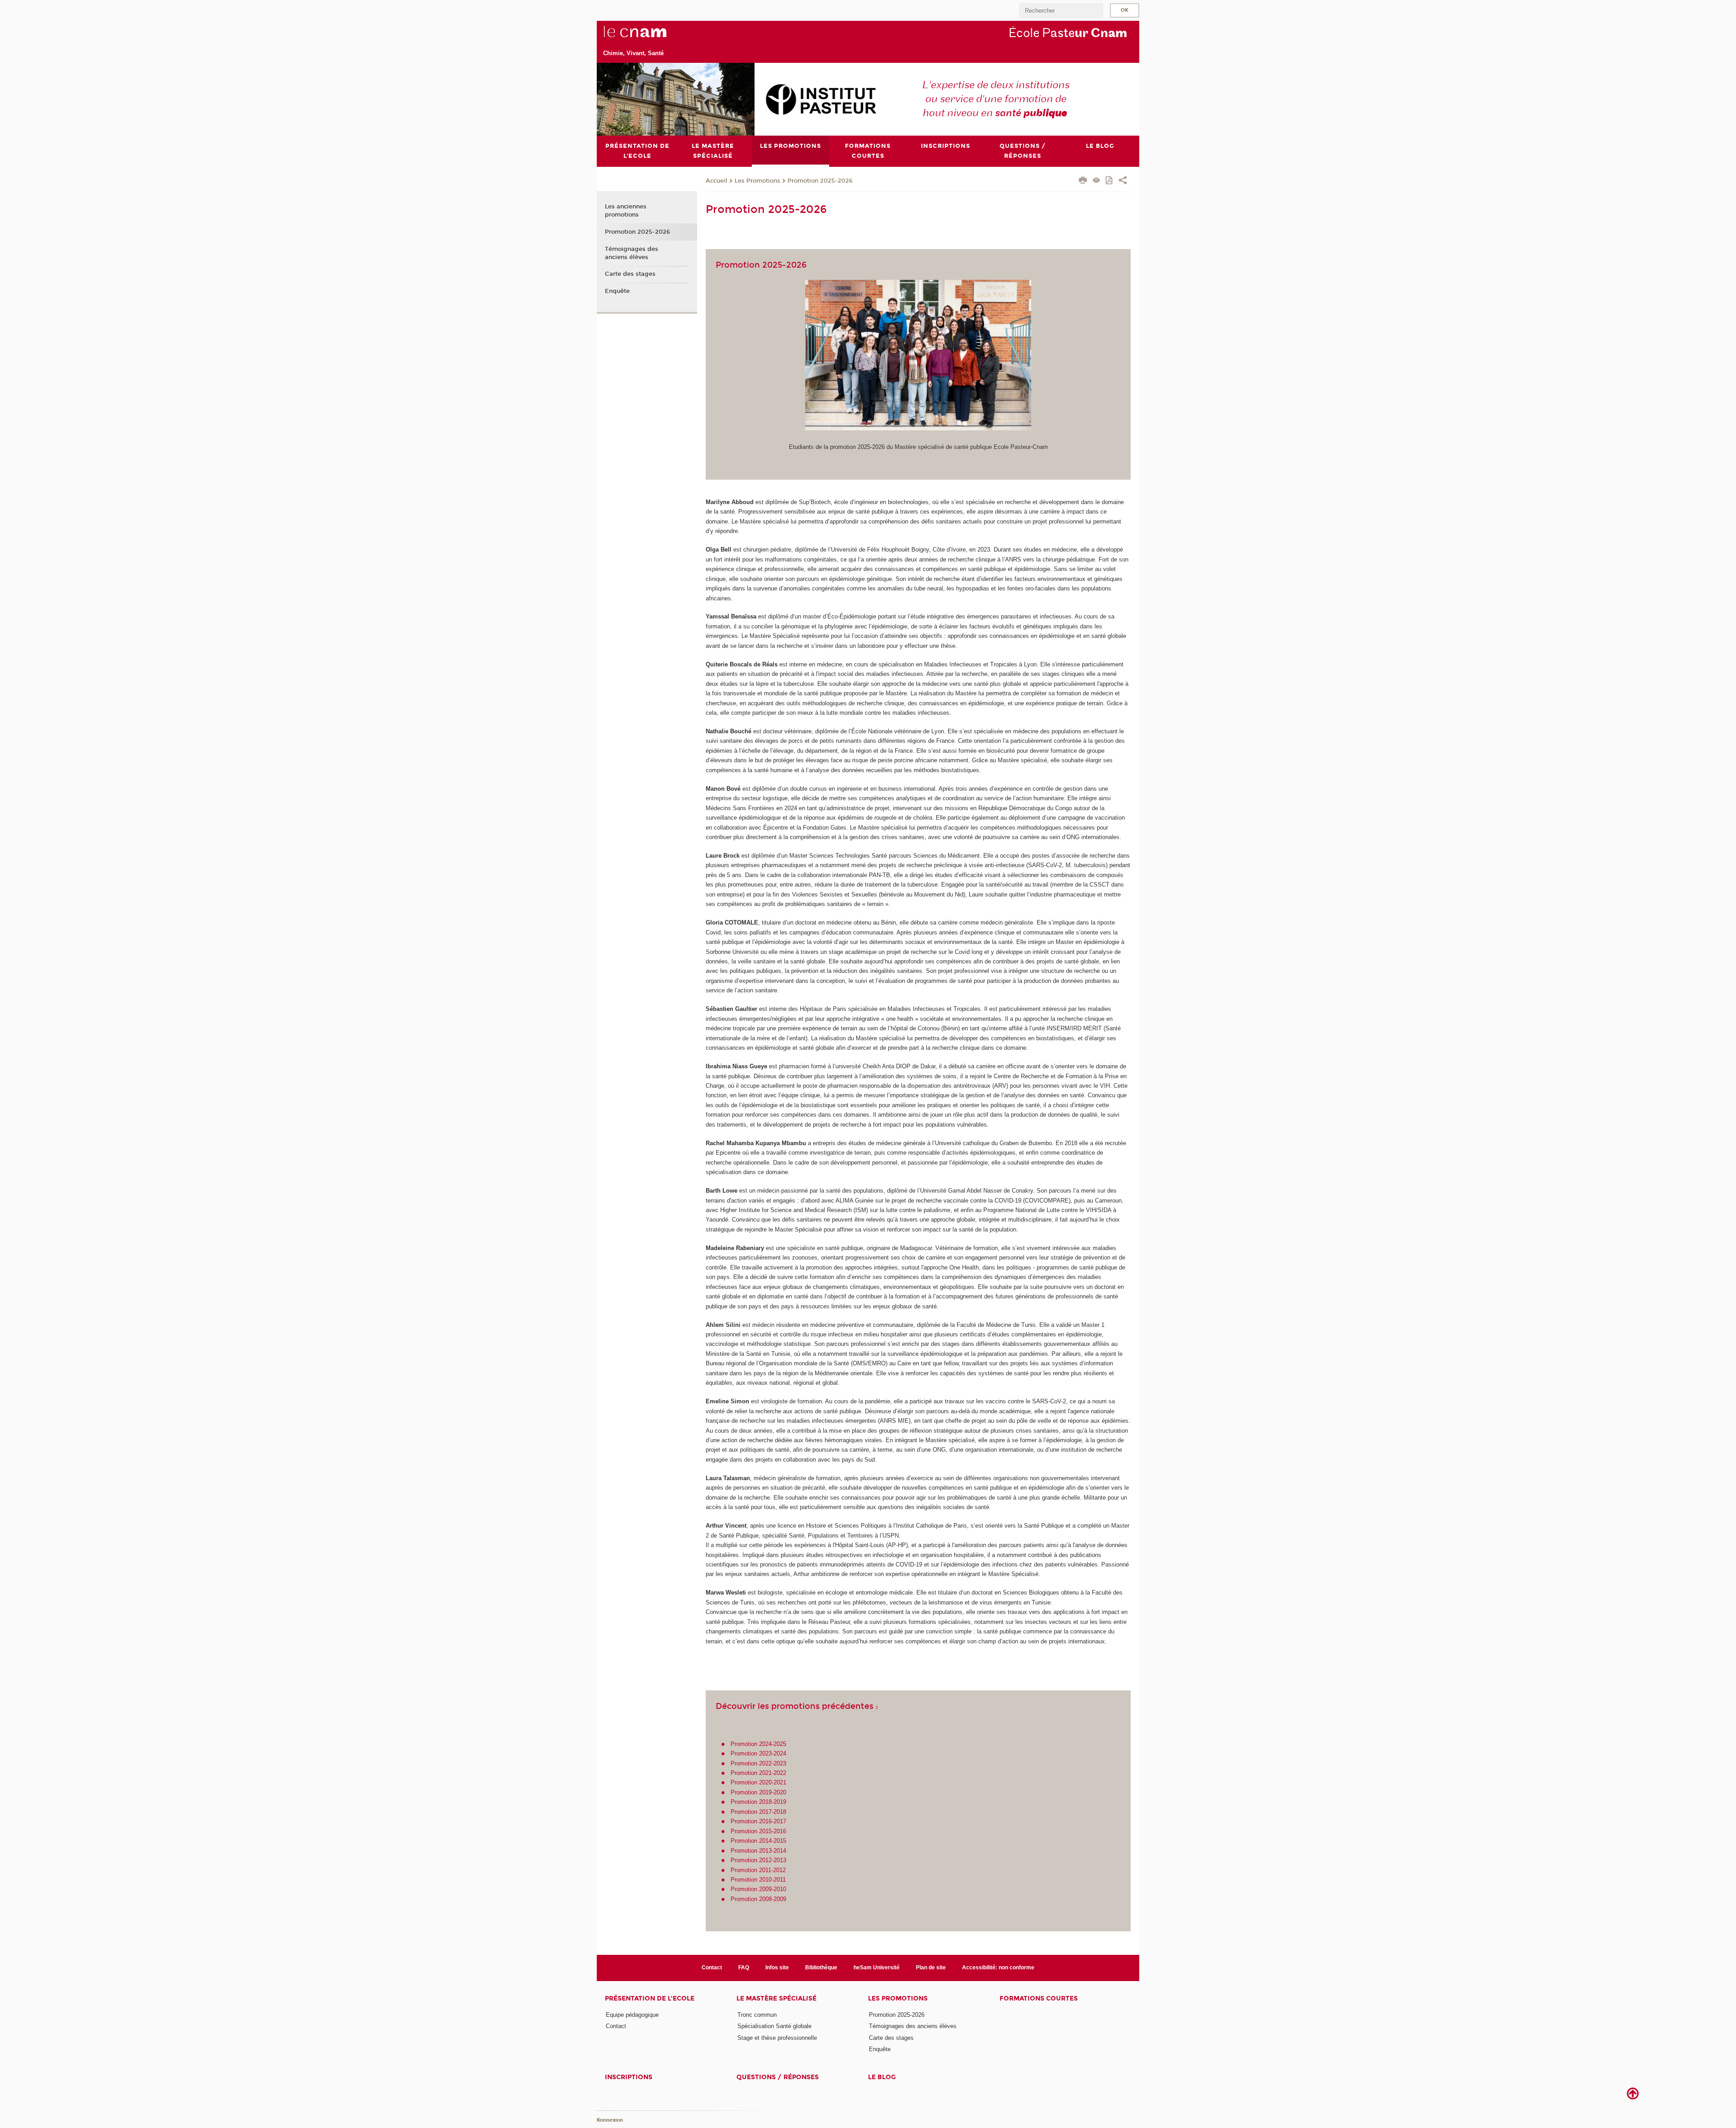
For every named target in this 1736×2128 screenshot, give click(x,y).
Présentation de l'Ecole (650, 1998)
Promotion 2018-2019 (758, 1802)
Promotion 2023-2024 (758, 1753)
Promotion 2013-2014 (758, 1851)
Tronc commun (757, 2015)
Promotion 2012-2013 (758, 1860)
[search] (1061, 11)
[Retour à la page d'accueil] (650, 37)
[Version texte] (1097, 181)
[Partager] (1123, 181)
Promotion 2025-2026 (820, 181)
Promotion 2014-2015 (758, 1841)
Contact (712, 1968)
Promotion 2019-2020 (758, 1792)
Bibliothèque (821, 1968)
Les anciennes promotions (626, 211)
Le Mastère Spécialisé (776, 1998)
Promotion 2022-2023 (758, 1763)
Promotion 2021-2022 (758, 1773)
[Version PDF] (1110, 181)
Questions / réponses (778, 2077)
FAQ (744, 1968)
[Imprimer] (1083, 181)
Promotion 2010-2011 (758, 1880)
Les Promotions (757, 181)
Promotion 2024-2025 (758, 1744)
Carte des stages (630, 274)
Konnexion (610, 2120)
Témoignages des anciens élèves (632, 253)
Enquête (617, 291)
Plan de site (931, 1968)
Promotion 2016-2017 (758, 1821)
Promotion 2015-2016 (758, 1831)
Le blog (882, 2077)
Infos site (777, 1968)
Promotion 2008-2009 (758, 1899)
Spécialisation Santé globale (774, 2026)
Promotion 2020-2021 (758, 1782)
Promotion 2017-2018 (758, 1812)
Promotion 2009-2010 (758, 1889)
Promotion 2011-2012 (758, 1870)
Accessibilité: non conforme (998, 1968)
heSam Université (877, 1968)
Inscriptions (629, 2077)
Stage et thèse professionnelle (777, 2038)
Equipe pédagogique (632, 2015)
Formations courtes (1039, 1998)
